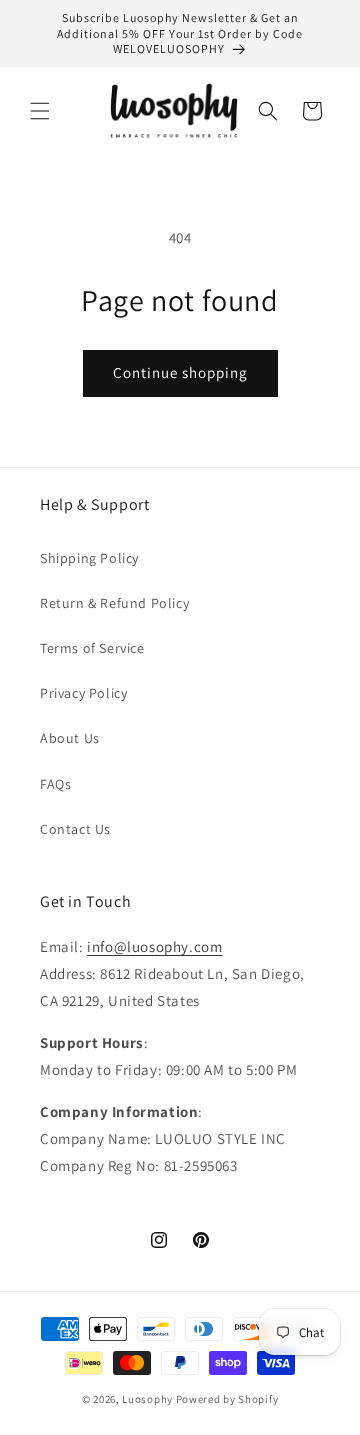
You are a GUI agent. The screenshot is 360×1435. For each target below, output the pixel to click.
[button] (40, 111)
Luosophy (147, 1399)
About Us (70, 738)
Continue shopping (180, 372)
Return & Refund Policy (114, 603)
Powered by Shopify (227, 1399)
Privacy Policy (83, 693)
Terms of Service (92, 648)
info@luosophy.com (154, 946)
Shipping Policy (89, 558)
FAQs (55, 784)
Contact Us (75, 829)
